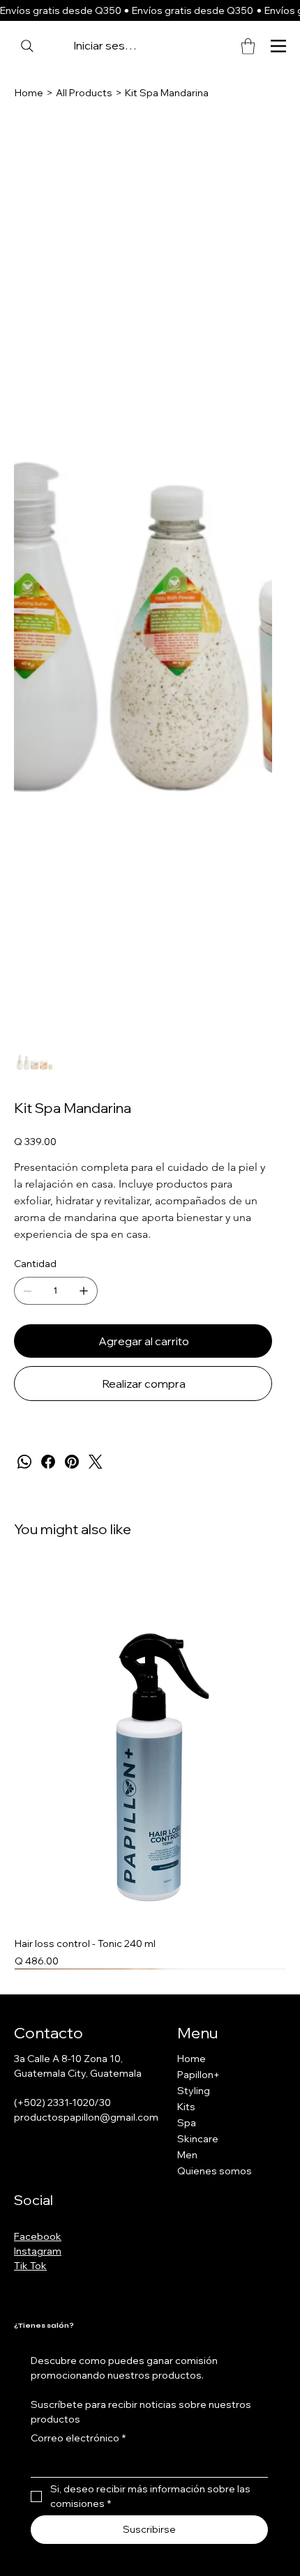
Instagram (38, 2251)
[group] (150, 1767)
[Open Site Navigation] (278, 46)
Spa (187, 2123)
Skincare (198, 2139)
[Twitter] (96, 1462)
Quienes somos (215, 2171)
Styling (194, 2091)
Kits (186, 2107)
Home (192, 2059)
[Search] (27, 46)
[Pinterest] (72, 1462)
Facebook (38, 2236)
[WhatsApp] (24, 1462)
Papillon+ (198, 2075)
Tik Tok (30, 2266)
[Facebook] (48, 1462)
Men (187, 2155)
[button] (248, 46)
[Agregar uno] (84, 1291)
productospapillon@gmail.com (86, 2117)
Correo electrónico (78, 2438)
